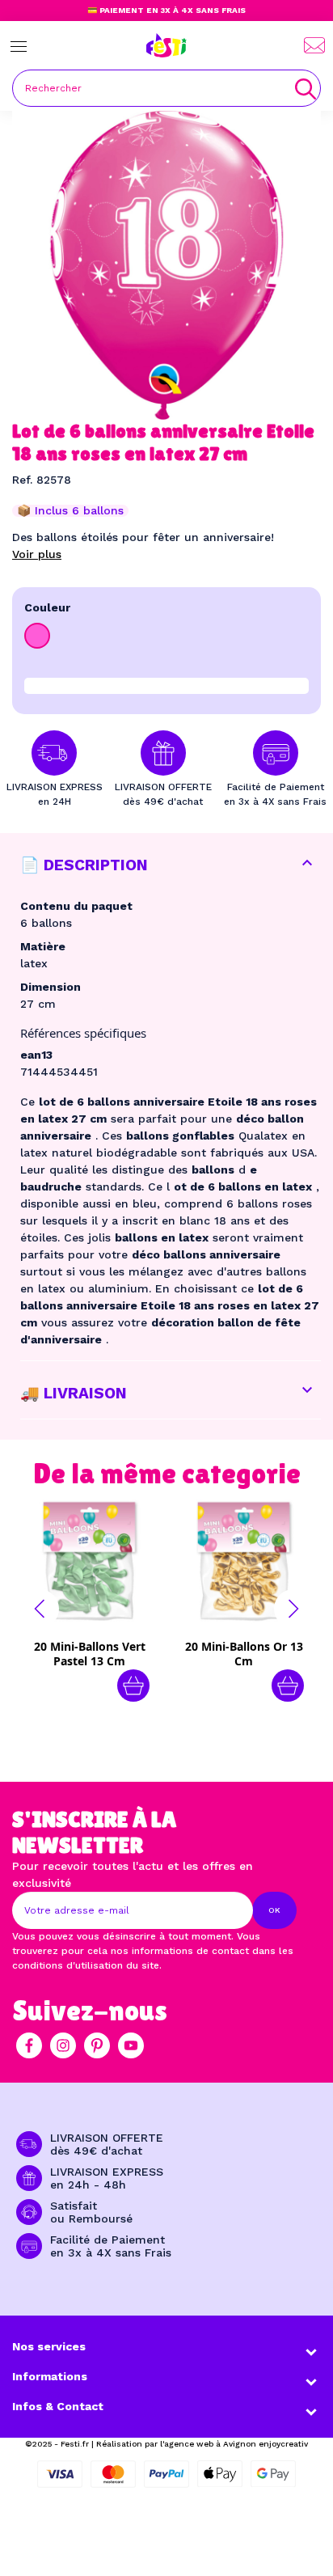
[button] (40, 1609)
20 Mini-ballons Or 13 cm (244, 1654)
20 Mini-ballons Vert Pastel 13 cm (90, 1654)
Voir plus (37, 554)
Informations (50, 2376)
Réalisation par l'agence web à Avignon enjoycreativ (202, 2444)
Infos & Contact (58, 2406)
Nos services (49, 2346)
